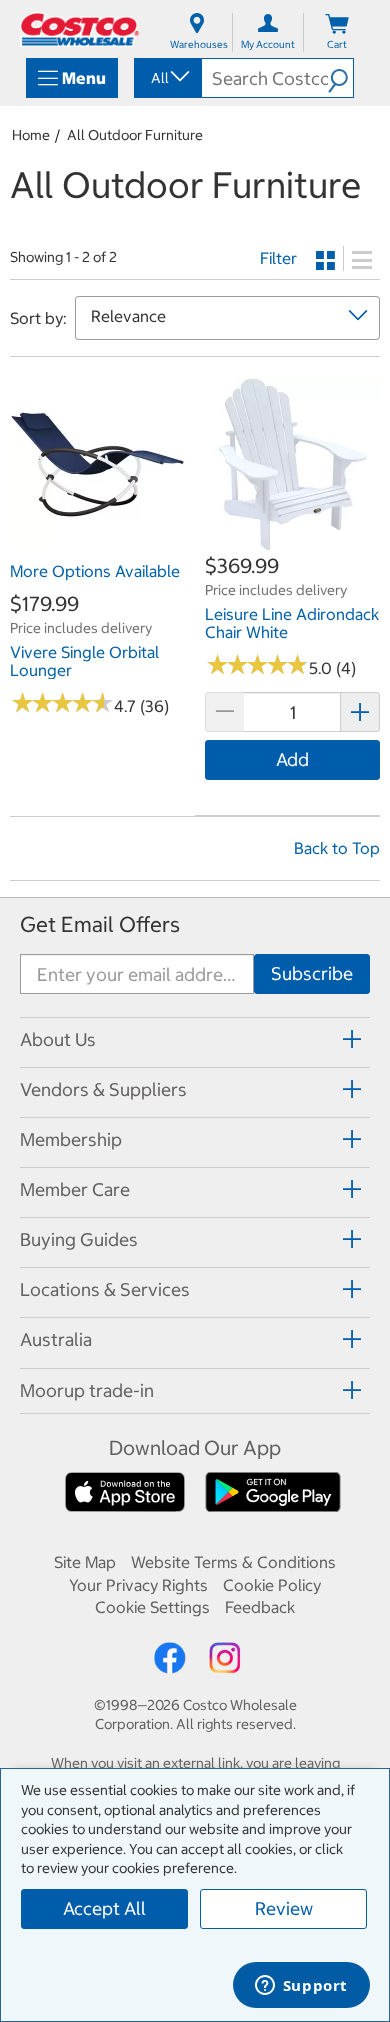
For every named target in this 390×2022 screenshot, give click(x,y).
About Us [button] (58, 1039)
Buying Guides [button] (79, 1239)
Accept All (104, 1908)
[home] (80, 29)
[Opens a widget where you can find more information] (301, 1987)
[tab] (195, 1039)
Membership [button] (71, 1139)
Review (284, 1908)
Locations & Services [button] (105, 1289)
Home (31, 135)
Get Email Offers (100, 924)
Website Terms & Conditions (233, 1562)
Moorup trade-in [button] (87, 1390)
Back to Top (337, 848)
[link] (97, 541)
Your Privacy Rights (138, 1585)
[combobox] (166, 78)
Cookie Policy (272, 1585)
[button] (340, 78)
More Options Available (95, 571)
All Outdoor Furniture (135, 135)
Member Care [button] (75, 1189)
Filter (278, 258)
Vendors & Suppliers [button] (103, 1089)
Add (292, 759)
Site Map (85, 1562)
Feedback (260, 1607)
